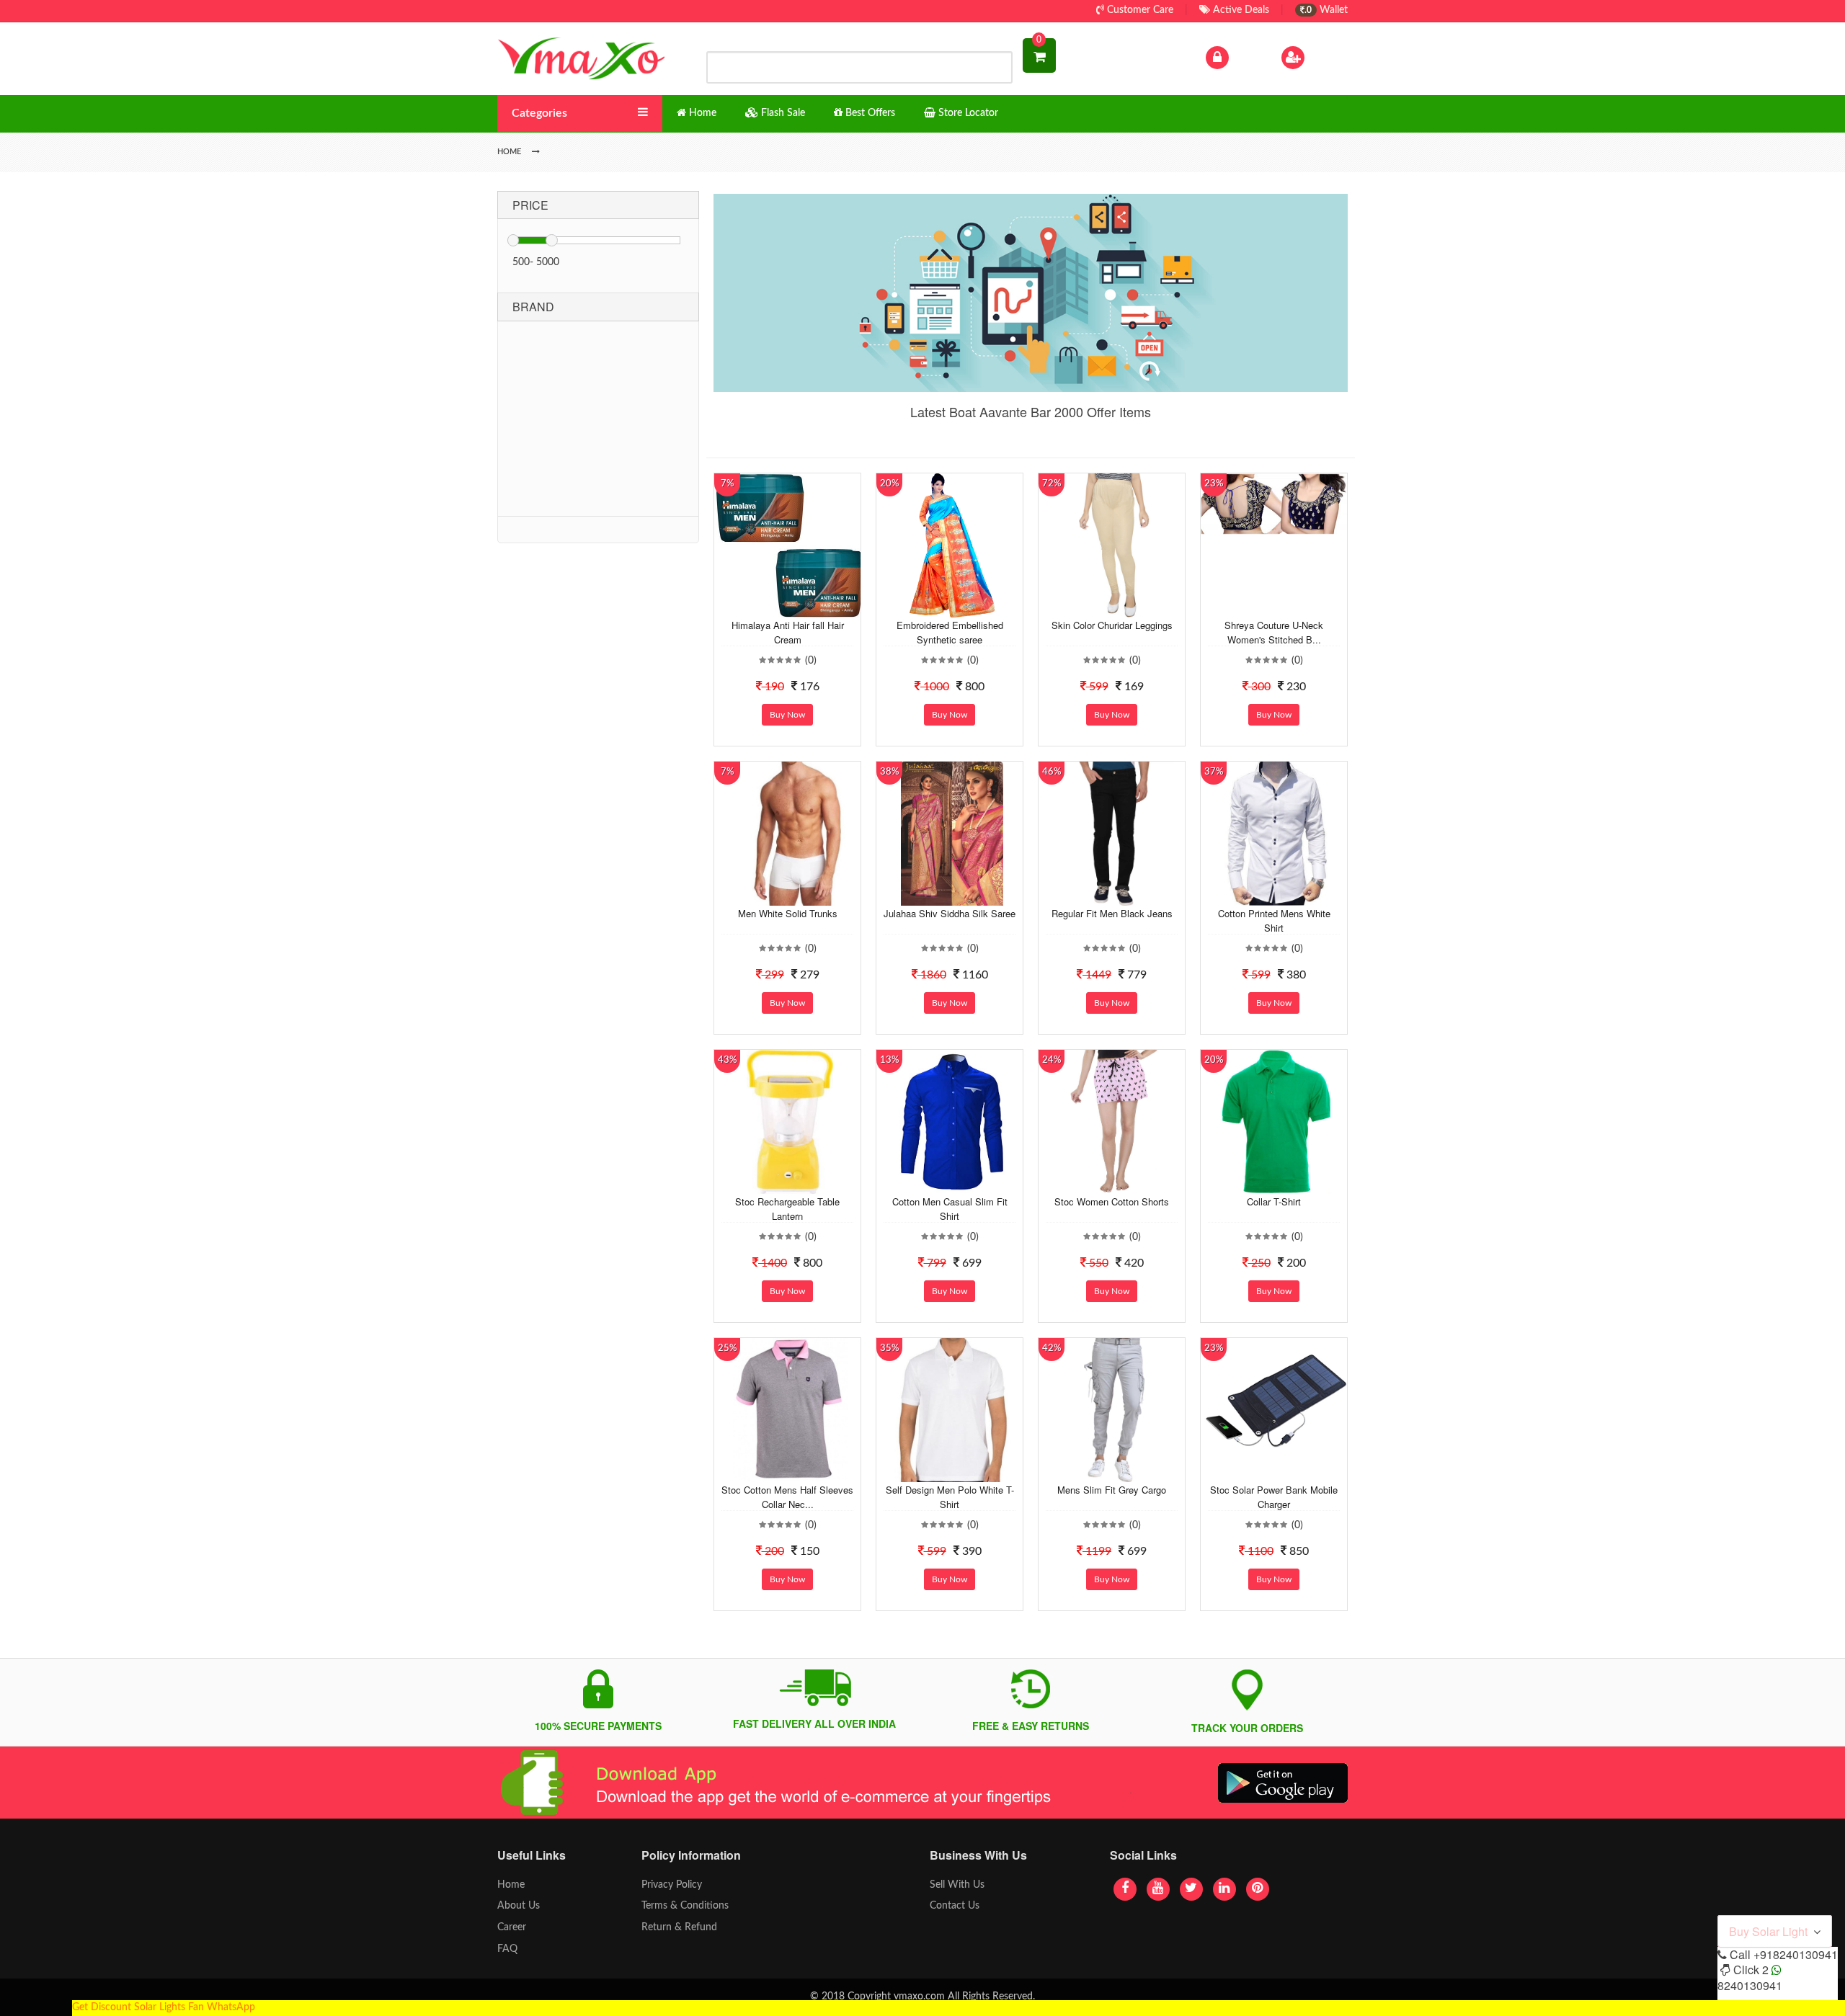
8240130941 (1750, 1985)
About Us (519, 1906)
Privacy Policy (672, 1885)
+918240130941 (1796, 1954)
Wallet (1326, 10)
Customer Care (1139, 10)
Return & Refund (679, 1927)
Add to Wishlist (776, 607)
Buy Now (787, 715)
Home (511, 1885)
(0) (811, 661)
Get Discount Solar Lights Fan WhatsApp (164, 2007)
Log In (1245, 57)
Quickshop (804, 607)
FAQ (507, 1949)
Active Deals (1240, 10)
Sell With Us (957, 1885)
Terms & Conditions (685, 1906)
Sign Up (1325, 57)
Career (512, 1927)
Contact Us (955, 1906)
